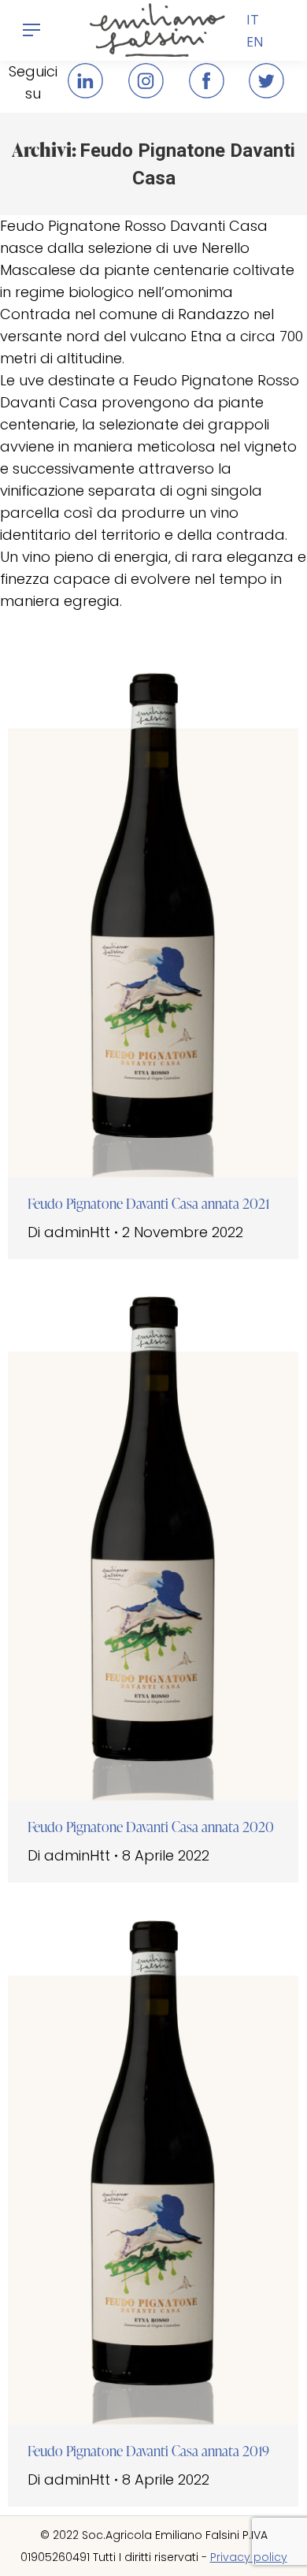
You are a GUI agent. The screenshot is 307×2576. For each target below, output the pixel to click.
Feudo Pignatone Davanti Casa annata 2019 (148, 2451)
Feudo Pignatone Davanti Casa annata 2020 (151, 1827)
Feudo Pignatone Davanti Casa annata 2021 (149, 1203)
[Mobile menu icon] (31, 30)
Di (69, 1232)
